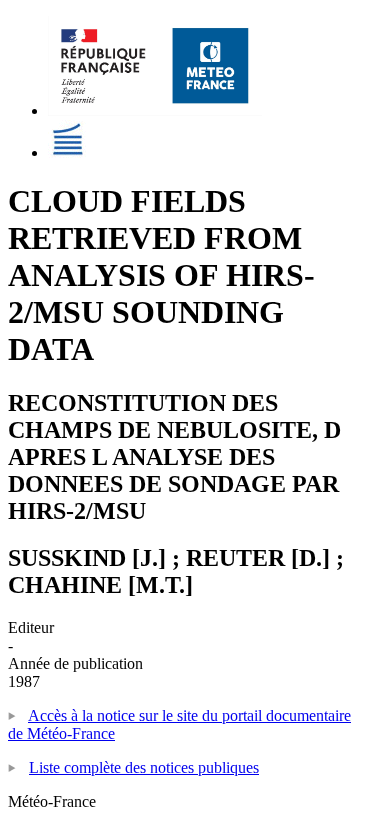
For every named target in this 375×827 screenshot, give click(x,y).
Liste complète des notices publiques (144, 767)
